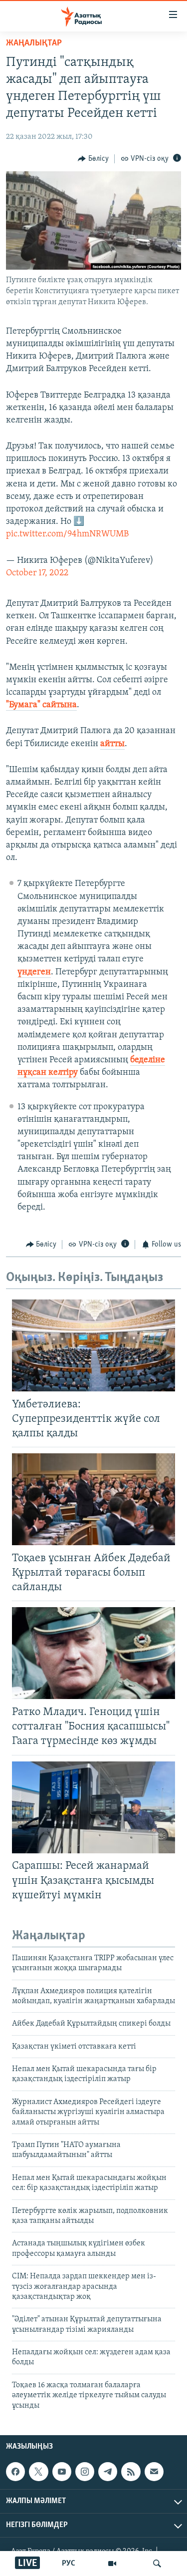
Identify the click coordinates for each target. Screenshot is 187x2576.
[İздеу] (157, 2564)
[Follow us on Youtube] (62, 2472)
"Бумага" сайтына (41, 705)
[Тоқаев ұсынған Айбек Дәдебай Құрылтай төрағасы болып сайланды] (93, 1499)
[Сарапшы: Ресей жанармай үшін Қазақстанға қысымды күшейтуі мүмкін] (93, 1807)
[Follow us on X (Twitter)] (38, 2472)
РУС (69, 2564)
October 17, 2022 (37, 573)
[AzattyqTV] (112, 2564)
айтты (112, 744)
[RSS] (131, 2472)
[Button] (93, 159)
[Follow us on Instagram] (85, 2472)
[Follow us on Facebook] (15, 2472)
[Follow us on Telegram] (108, 2472)
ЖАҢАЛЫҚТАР (34, 43)
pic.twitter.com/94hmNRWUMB (67, 534)
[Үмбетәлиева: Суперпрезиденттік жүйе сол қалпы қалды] (93, 1345)
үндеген (34, 972)
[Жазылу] (154, 2472)
